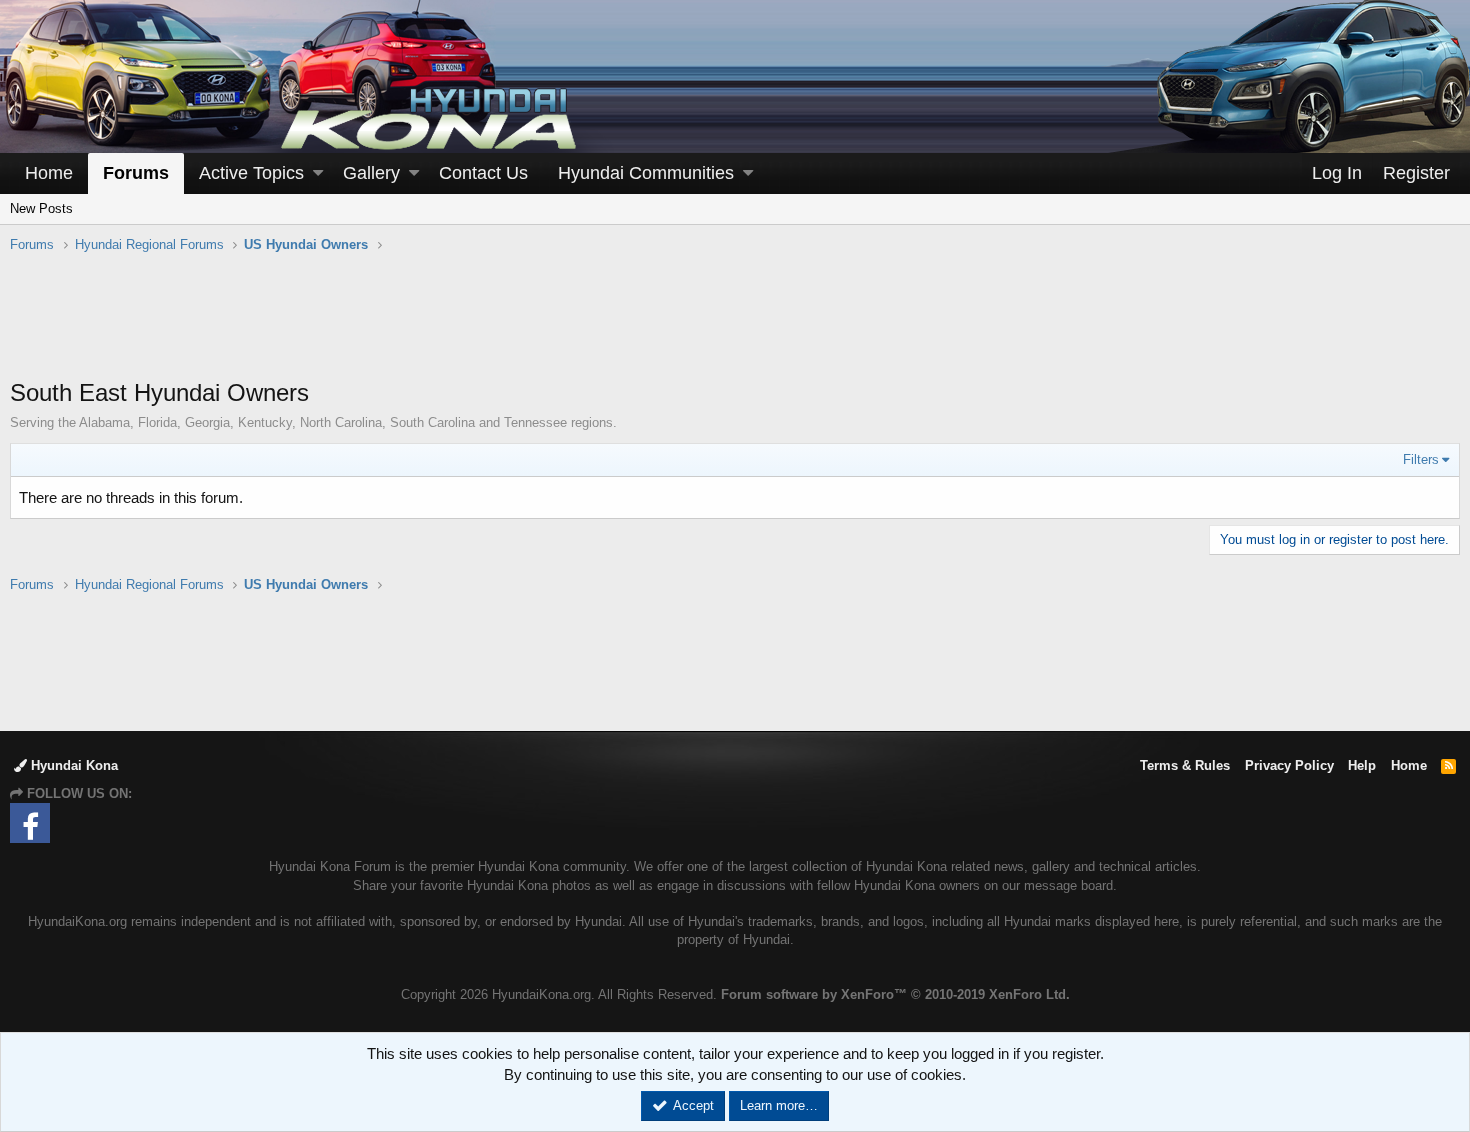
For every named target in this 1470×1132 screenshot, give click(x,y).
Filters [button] (1421, 459)
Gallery (371, 173)
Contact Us (483, 173)
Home (49, 173)
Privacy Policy (1289, 765)
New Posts (41, 208)
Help (1362, 765)
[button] (318, 173)
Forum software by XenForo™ (895, 994)
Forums (136, 173)
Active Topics (251, 173)
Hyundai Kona (72, 765)
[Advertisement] (735, 326)
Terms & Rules (1185, 765)
